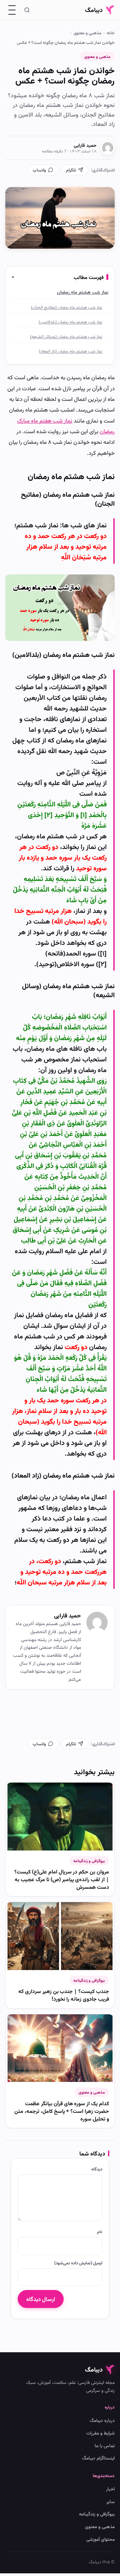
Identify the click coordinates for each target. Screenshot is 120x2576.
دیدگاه (97, 2169)
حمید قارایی (85, 145)
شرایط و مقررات (100, 2433)
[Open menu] (12, 10)
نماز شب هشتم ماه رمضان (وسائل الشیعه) (66, 336)
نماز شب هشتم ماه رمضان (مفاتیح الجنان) (67, 307)
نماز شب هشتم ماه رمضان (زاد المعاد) (71, 351)
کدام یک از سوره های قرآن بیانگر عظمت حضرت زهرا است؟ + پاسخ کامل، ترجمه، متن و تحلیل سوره (62, 2111)
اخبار (110, 2489)
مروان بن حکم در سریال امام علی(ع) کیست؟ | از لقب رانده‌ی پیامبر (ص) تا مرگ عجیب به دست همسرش (62, 1879)
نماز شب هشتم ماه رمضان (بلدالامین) (70, 322)
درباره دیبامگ (102, 2420)
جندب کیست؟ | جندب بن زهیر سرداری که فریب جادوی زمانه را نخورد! (64, 1995)
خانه (111, 33)
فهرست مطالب (89, 277)
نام (100, 2231)
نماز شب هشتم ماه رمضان (83, 292)
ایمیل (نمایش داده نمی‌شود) (78, 2263)
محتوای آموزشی (100, 2539)
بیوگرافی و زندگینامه (89, 1861)
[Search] (27, 10)
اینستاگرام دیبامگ (98, 2458)
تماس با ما (105, 2445)
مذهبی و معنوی (87, 33)
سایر (110, 2501)
